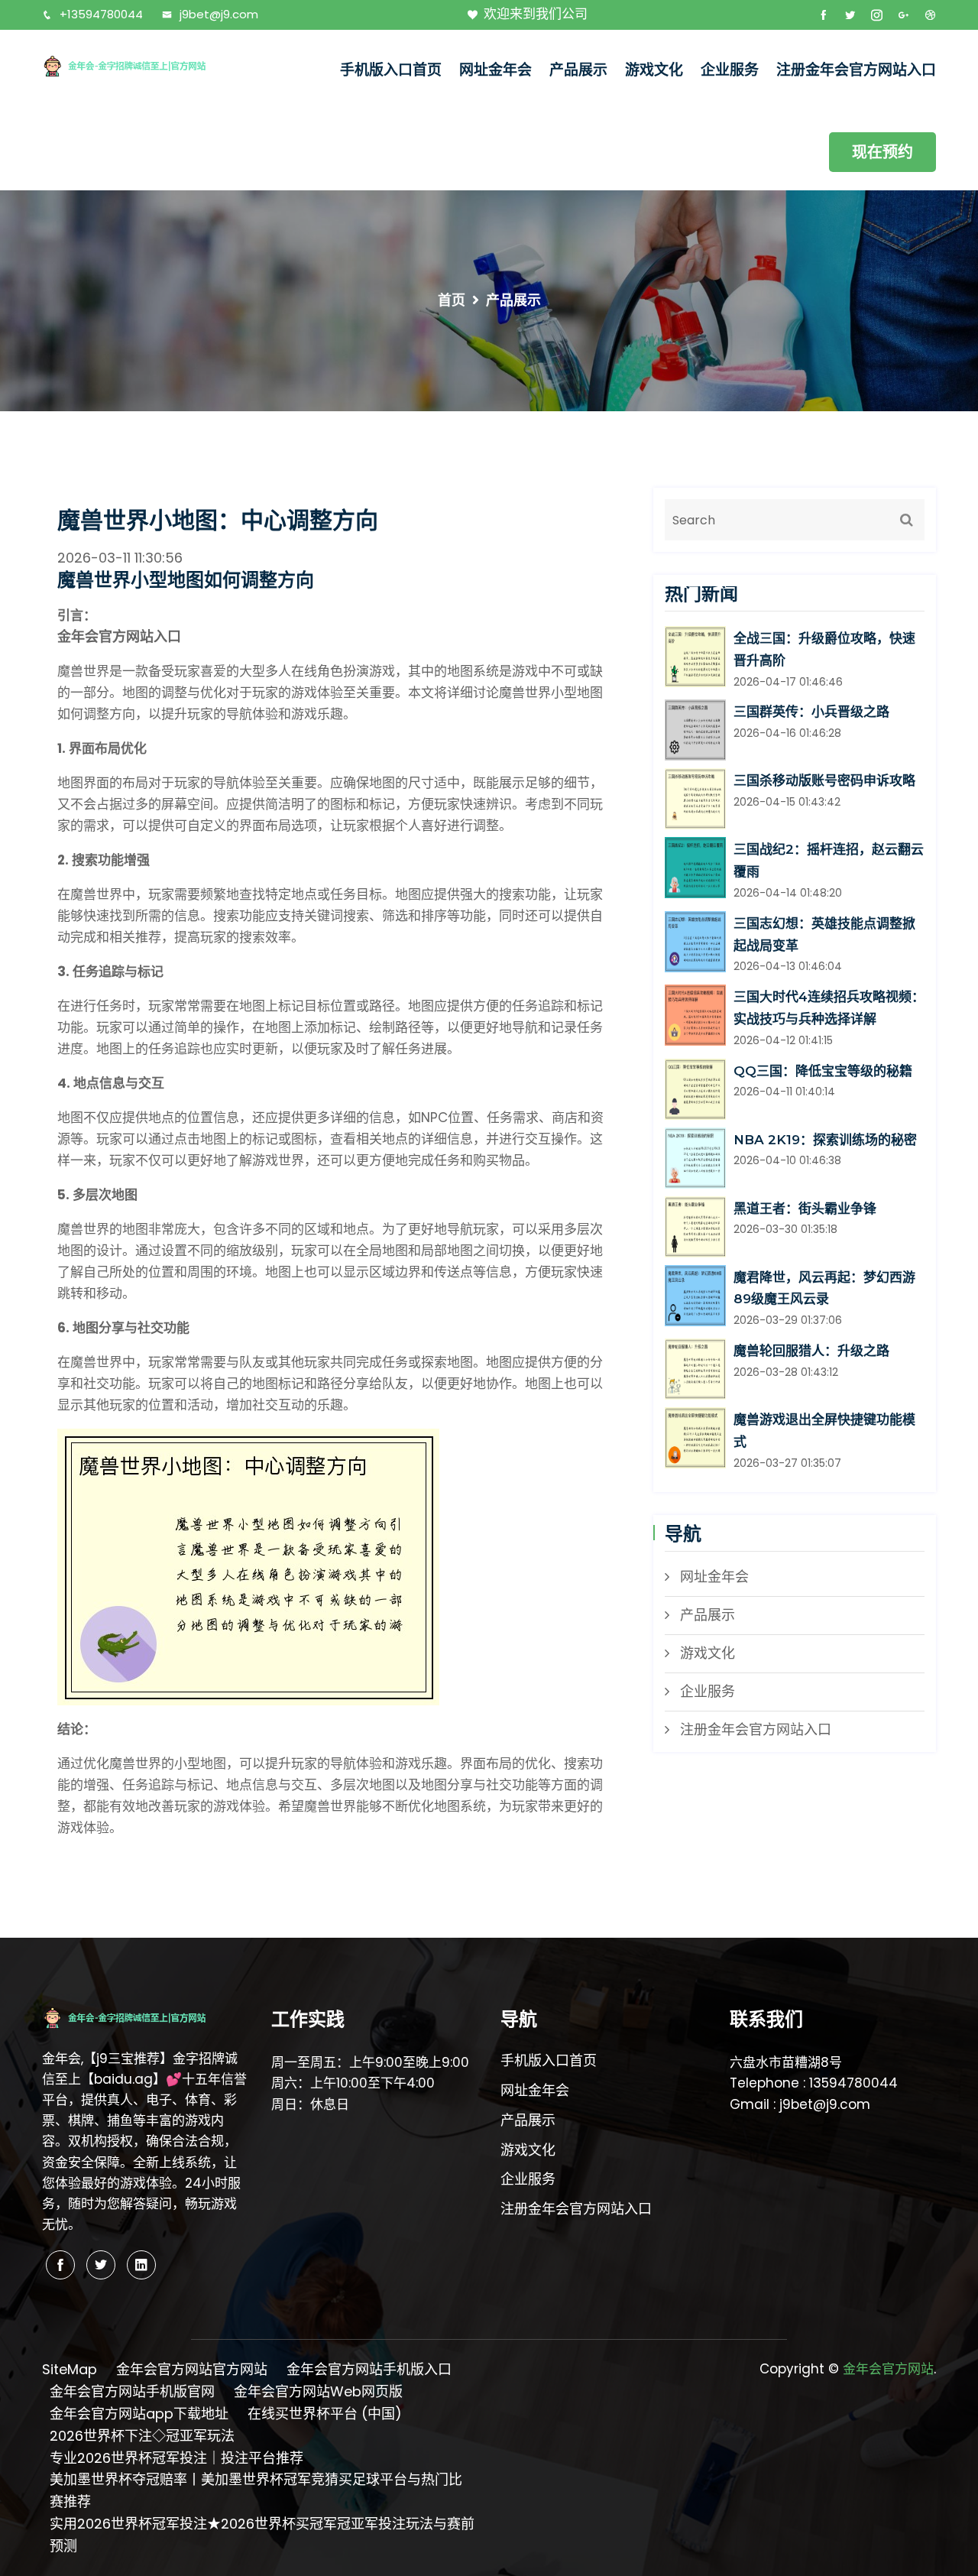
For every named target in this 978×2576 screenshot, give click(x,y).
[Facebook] (60, 2265)
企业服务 (730, 70)
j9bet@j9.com (219, 14)
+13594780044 (101, 14)
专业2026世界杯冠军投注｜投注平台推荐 (176, 2458)
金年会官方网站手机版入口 (369, 2369)
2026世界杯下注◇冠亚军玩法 (142, 2436)
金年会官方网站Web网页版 (318, 2391)
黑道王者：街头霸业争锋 (805, 1209)
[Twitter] (101, 2265)
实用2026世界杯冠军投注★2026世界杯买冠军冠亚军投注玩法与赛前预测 (262, 2535)
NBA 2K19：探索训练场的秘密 (825, 1140)
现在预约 (882, 152)
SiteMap (70, 2369)
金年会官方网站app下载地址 (139, 2414)
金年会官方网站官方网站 (192, 2369)
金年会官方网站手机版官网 (132, 2391)
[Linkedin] (141, 2265)
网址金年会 (495, 70)
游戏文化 (654, 70)
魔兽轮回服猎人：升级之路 (811, 1351)
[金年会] (145, 65)
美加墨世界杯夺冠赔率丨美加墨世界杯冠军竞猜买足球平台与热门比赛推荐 (256, 2490)
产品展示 (578, 70)
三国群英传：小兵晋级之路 (811, 712)
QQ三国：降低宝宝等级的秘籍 (823, 1071)
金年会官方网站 (888, 2369)
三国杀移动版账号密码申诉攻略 (824, 780)
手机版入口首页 (391, 70)
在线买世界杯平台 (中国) (325, 2414)
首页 (452, 300)
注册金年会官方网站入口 (856, 70)
